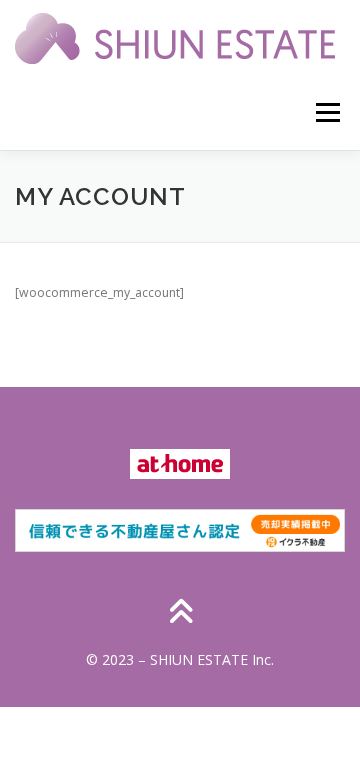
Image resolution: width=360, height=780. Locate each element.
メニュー (327, 112)
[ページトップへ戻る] (180, 613)
